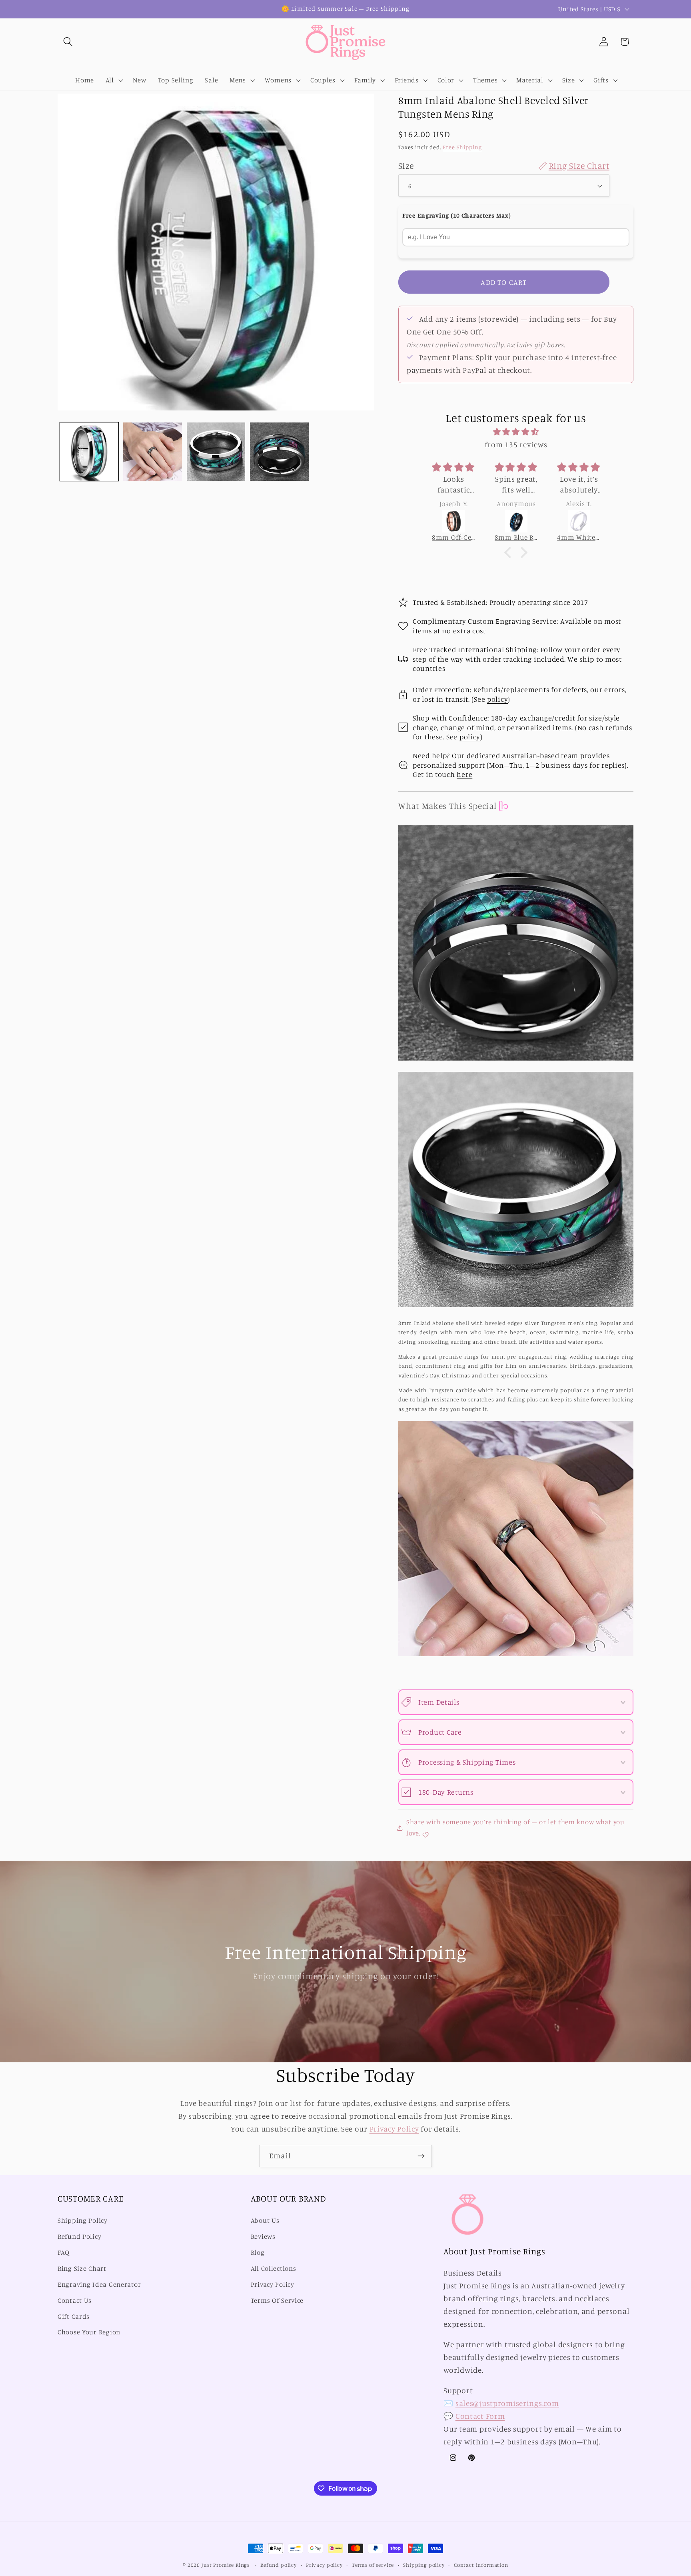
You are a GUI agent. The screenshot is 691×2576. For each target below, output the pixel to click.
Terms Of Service (277, 2300)
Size (504, 165)
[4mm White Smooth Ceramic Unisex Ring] (579, 521)
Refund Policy (79, 2237)
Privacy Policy (394, 2129)
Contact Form (480, 2416)
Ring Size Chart (82, 2268)
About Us (265, 2221)
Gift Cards (74, 2316)
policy (497, 699)
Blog (258, 2253)
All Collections (274, 2268)
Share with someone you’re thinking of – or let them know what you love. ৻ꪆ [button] (515, 1827)
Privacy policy (324, 2565)
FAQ (64, 2253)
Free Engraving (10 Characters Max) (456, 215)
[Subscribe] (421, 2156)
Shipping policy (424, 2565)
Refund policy (279, 2565)
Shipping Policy (83, 2221)
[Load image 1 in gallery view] (89, 452)
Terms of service (373, 2565)
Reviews (263, 2237)
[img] (516, 432)
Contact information (481, 2565)
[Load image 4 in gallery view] (279, 452)
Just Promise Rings (226, 2565)
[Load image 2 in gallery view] (152, 452)
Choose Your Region (89, 2332)
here (464, 774)
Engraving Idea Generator (99, 2284)
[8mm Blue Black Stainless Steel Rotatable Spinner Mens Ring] (516, 521)
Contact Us (75, 2300)
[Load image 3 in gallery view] (216, 452)
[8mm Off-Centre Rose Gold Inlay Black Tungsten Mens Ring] (454, 521)
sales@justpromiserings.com (507, 2404)
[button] (68, 42)
